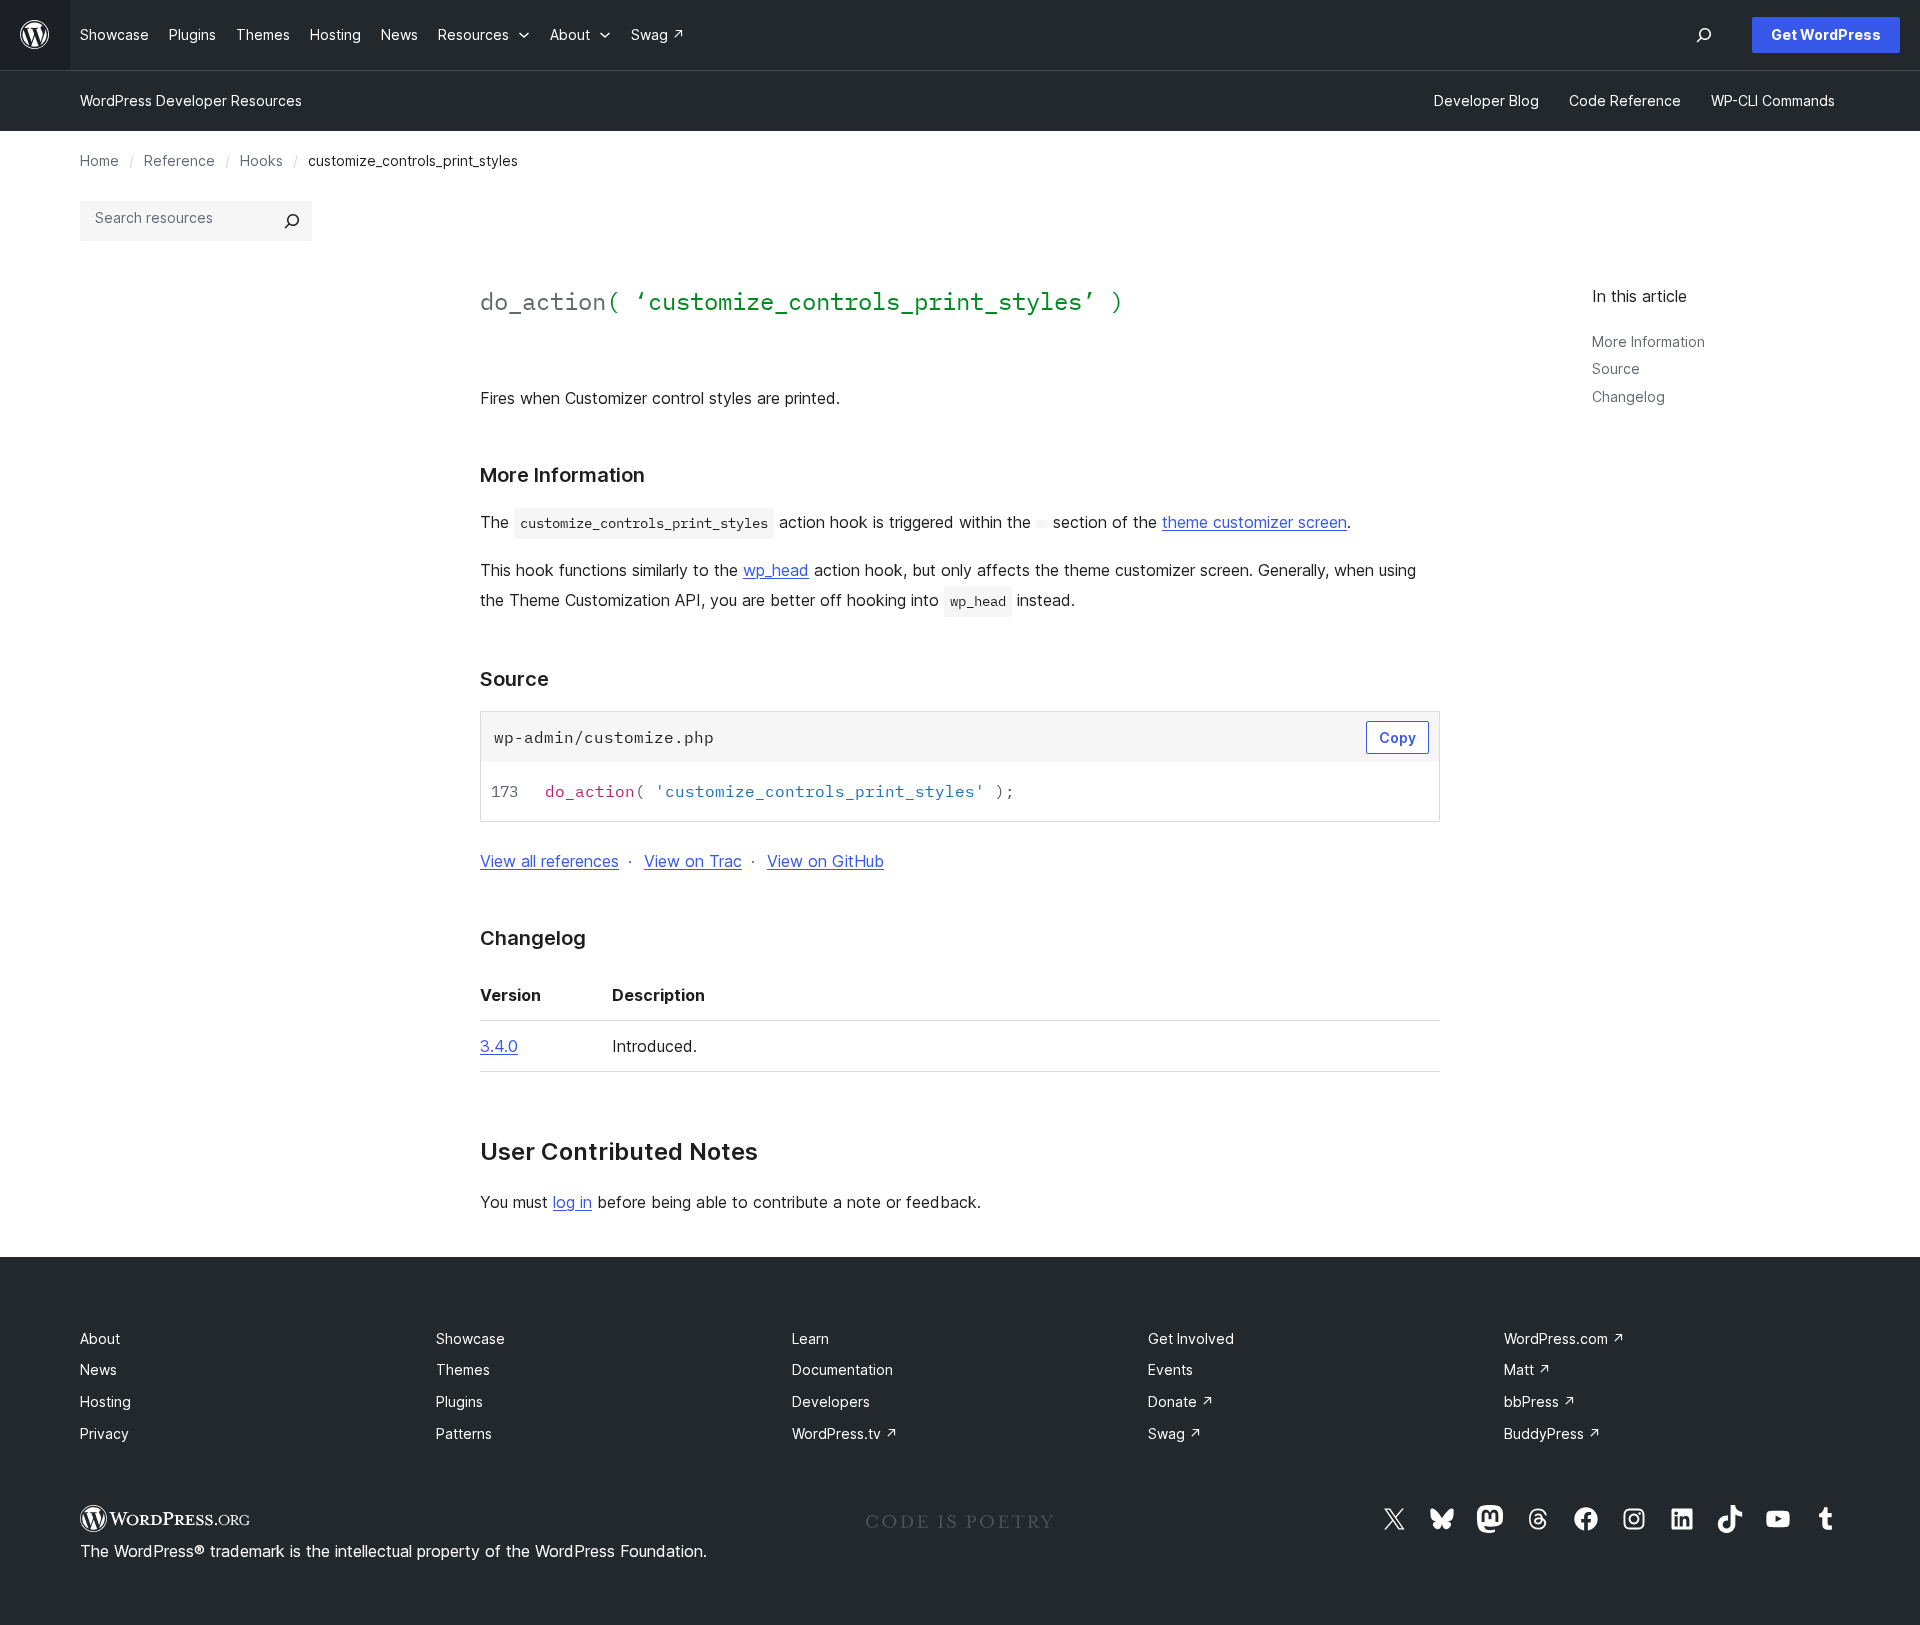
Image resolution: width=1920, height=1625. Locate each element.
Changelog (1628, 396)
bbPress (1540, 1401)
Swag (1175, 1433)
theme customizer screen (1254, 522)
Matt (1527, 1369)
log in (572, 1202)
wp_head (776, 570)
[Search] (292, 221)
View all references (549, 861)
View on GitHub (825, 861)
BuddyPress (1552, 1433)
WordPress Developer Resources (191, 100)
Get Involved (1191, 1338)
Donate (1181, 1401)
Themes (463, 1369)
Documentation (842, 1369)
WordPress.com (1564, 1338)
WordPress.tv (845, 1433)
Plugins (459, 1401)
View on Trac (693, 861)
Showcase (470, 1338)
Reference (179, 160)
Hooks (261, 160)
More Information (1648, 341)
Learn (810, 1338)
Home (99, 160)
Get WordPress (1826, 34)
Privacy (104, 1433)
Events (1170, 1369)
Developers (831, 1401)
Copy (1397, 737)
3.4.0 (499, 1046)
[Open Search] (1704, 35)
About (100, 1338)
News (98, 1369)
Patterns (464, 1433)
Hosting (105, 1401)
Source (1616, 368)
